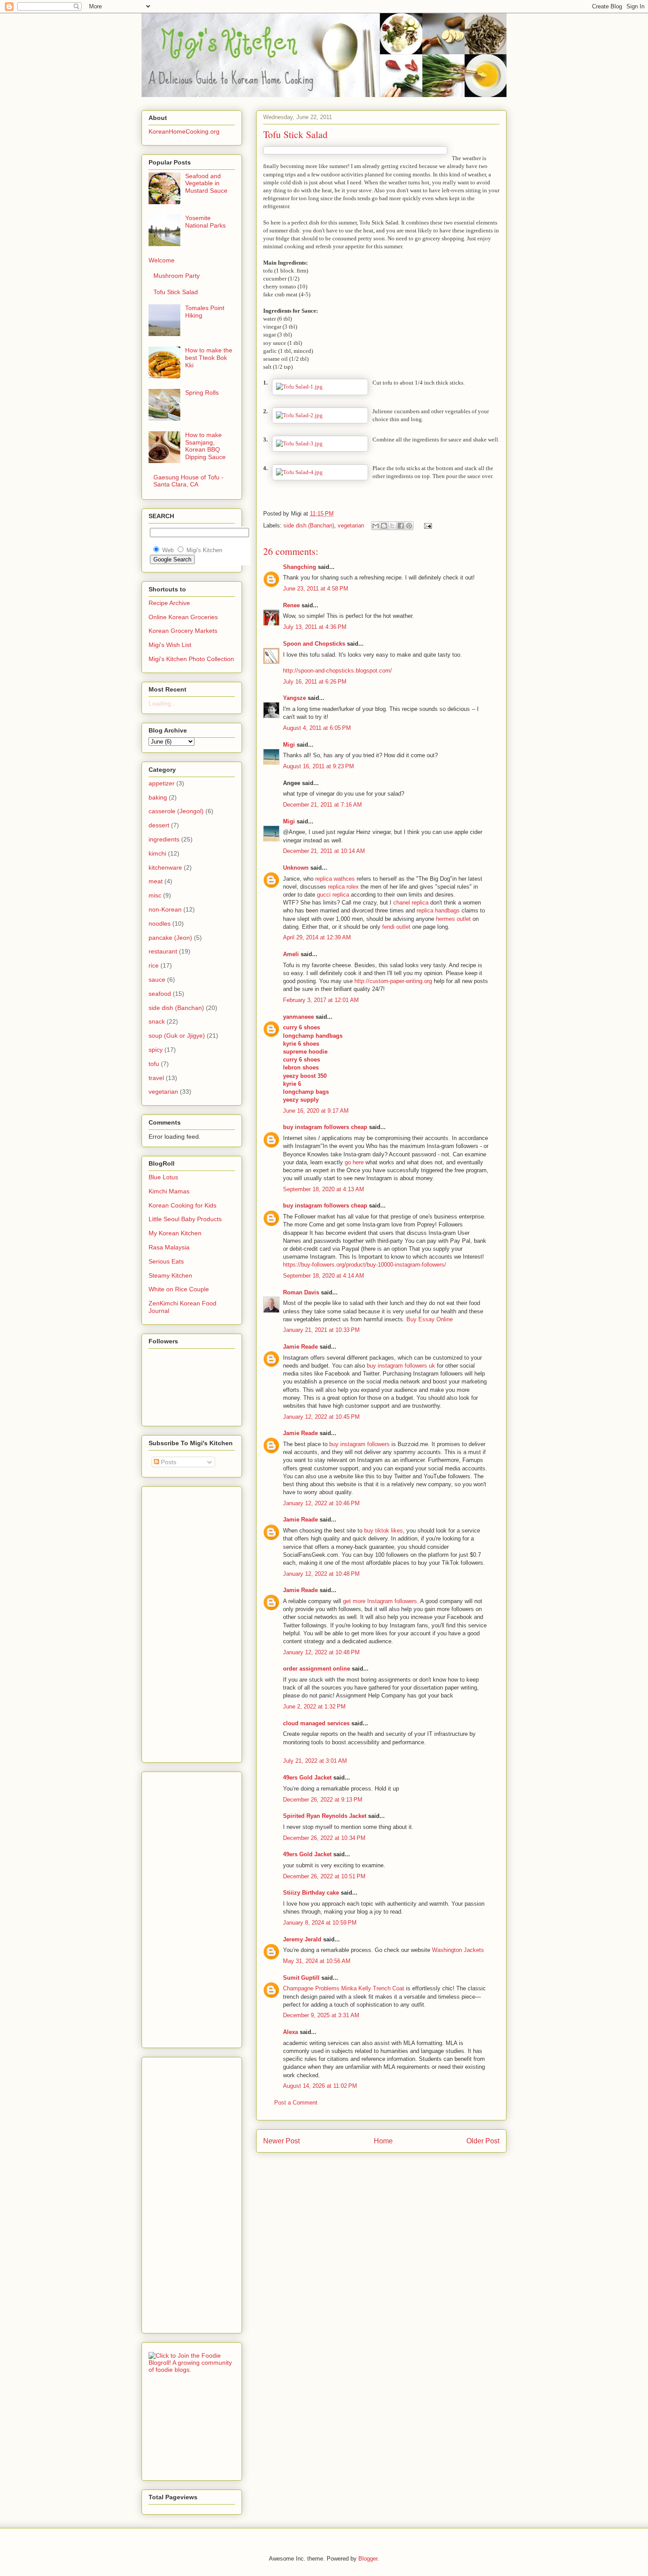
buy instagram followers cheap (325, 1127)
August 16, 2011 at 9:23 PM (318, 766)
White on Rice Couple (179, 1289)
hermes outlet (453, 919)
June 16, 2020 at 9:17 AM (316, 1111)
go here (355, 1162)
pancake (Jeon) (170, 938)
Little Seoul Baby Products (185, 1219)
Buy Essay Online (430, 1319)
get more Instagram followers (380, 1601)
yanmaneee (298, 1017)
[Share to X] (392, 526)
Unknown (296, 868)
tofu (154, 1064)
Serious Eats (166, 1261)
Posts (168, 1462)
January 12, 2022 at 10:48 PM (321, 1574)
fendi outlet (396, 927)
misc (155, 895)
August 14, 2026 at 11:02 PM (320, 2086)
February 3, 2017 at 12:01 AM (321, 1000)
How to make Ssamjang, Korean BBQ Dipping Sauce (205, 446)
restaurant (163, 951)
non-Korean (165, 909)
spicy (156, 1050)
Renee (291, 605)
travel (156, 1078)
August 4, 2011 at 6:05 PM (317, 728)
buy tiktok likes (384, 1531)
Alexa (290, 2032)
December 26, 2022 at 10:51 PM (324, 1876)
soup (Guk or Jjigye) (177, 1036)
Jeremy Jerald (302, 1939)
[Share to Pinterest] (409, 526)
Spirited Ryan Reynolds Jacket (325, 1816)
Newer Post (281, 2141)
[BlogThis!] (384, 526)
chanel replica (411, 903)
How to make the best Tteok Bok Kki (209, 358)
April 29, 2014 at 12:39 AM (317, 937)
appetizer (162, 783)
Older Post (483, 2141)
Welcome (162, 260)
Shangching (300, 567)
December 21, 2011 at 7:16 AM (322, 805)
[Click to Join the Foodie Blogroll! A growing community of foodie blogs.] (192, 2370)
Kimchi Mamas (169, 1191)
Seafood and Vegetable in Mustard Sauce (206, 183)
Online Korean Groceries (183, 617)
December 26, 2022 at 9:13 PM (323, 1800)
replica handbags (438, 910)
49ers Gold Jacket (307, 1778)
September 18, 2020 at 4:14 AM (324, 1276)
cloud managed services (316, 1723)
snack (157, 1021)
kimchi (157, 853)
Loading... (162, 703)
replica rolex (343, 887)
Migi (289, 745)
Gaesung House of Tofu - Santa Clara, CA (188, 481)
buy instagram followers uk (401, 1366)
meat (156, 881)
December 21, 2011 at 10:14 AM (324, 851)
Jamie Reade (300, 1347)
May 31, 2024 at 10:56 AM (317, 1961)
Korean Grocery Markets (183, 631)
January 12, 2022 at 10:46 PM (321, 1503)
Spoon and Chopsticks (314, 644)
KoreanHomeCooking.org (184, 131)
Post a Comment (296, 2103)
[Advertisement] (184, 1622)
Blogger (368, 2559)
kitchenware (165, 867)
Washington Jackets (458, 1950)
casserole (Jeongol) (176, 811)
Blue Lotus (163, 1177)
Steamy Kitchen (170, 1275)
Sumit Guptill (301, 1978)
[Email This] (376, 526)
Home (383, 2141)
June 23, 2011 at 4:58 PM (316, 589)
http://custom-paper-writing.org (393, 981)
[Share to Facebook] (401, 526)
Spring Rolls (202, 393)
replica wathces (335, 879)
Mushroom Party (177, 276)
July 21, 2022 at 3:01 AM (315, 1761)
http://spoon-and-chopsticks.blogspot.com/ (337, 671)
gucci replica (333, 895)
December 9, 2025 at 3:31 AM (321, 2015)
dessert (159, 825)
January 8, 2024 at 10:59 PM (320, 1923)
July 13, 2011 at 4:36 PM (315, 627)
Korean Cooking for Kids (182, 1205)
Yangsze (294, 698)
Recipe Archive (169, 603)
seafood (160, 994)
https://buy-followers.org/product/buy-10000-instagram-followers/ (365, 1265)
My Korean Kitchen (175, 1233)
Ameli (291, 954)
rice (154, 965)
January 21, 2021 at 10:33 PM (321, 1330)
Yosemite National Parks (205, 222)
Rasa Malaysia (169, 1247)
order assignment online (317, 1669)
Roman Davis (301, 1292)
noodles (160, 923)
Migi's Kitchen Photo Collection (191, 659)
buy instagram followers (359, 1444)
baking (158, 797)
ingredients (164, 839)
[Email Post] (426, 525)
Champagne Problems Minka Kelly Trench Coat (344, 1988)
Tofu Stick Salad (176, 292)
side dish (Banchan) (309, 525)
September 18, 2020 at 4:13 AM (324, 1189)
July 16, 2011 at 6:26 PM (315, 682)
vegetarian (351, 525)
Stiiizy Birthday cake (311, 1893)
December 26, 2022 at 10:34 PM (324, 1838)
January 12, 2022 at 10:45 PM (321, 1417)
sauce (157, 980)
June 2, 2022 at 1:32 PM (314, 1707)
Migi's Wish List (170, 645)
